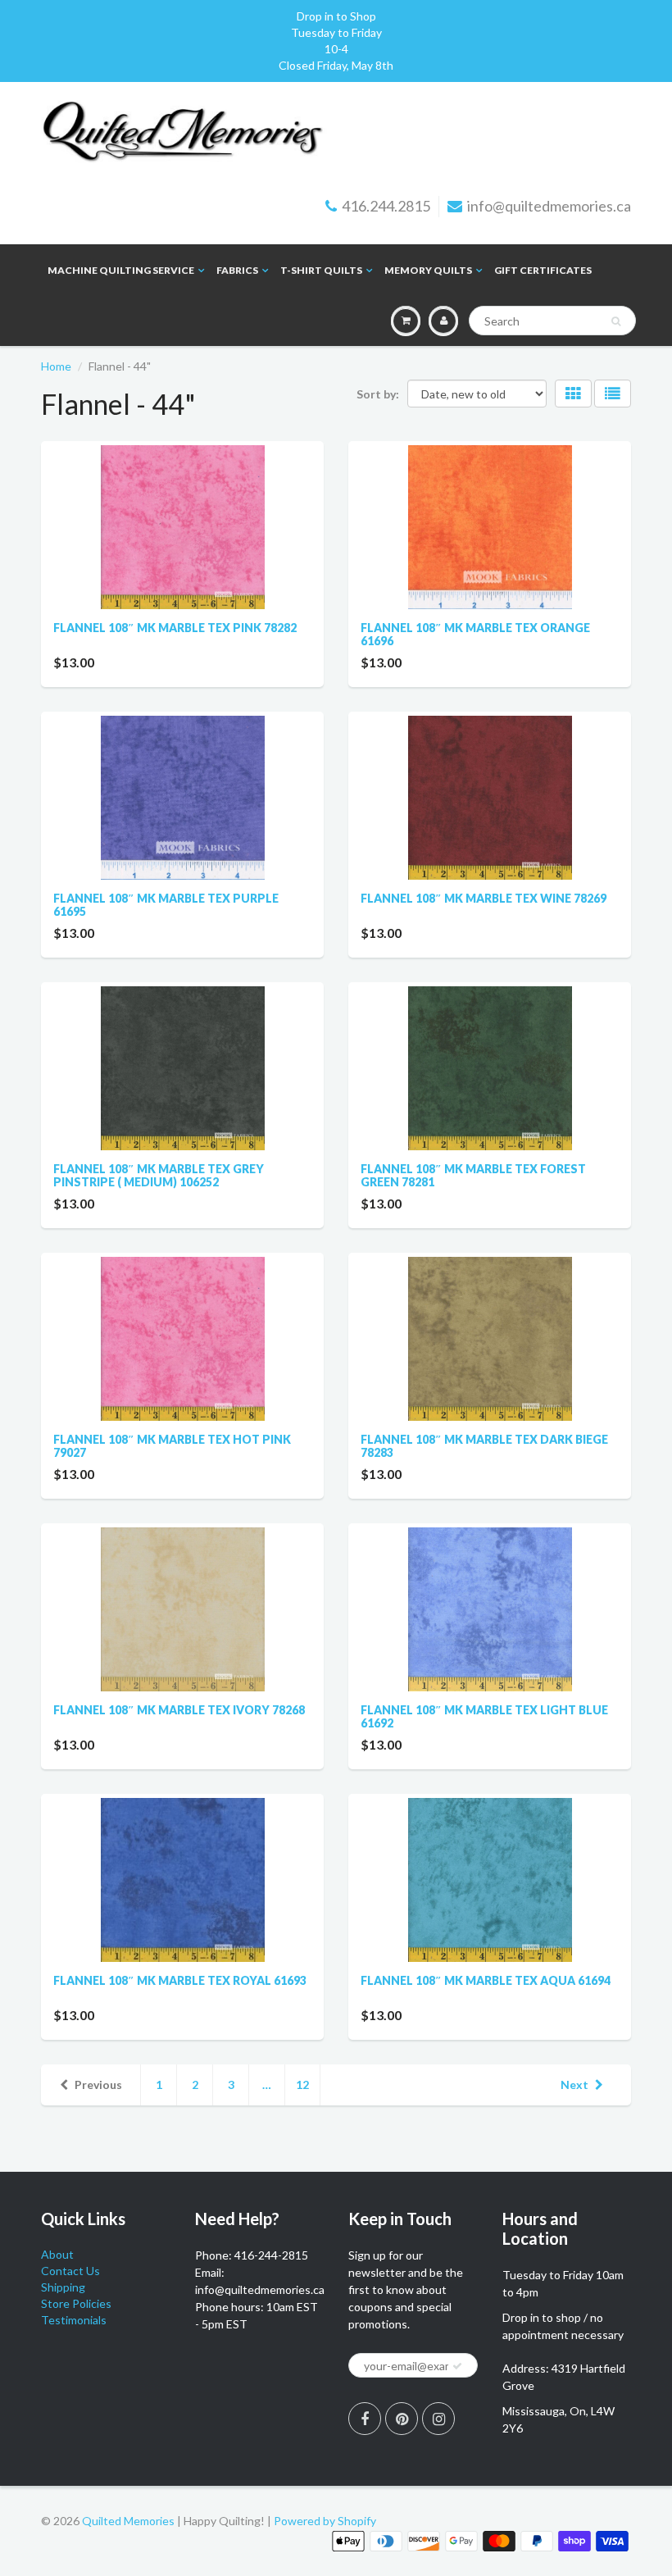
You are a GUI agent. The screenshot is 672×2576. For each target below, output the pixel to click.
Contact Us (70, 2271)
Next (574, 2084)
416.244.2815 (386, 206)
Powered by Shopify (325, 2521)
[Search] (616, 321)
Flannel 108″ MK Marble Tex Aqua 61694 (486, 1980)
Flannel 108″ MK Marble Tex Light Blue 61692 (484, 1716)
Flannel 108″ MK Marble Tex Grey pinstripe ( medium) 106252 (159, 1175)
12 (302, 2084)
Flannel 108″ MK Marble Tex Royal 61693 (180, 1980)
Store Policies (76, 2303)
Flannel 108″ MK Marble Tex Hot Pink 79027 (172, 1446)
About (57, 2254)
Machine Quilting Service (121, 270)
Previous (98, 2084)
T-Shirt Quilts (321, 270)
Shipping (63, 2287)
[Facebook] (365, 2419)
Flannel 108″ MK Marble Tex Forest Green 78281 (473, 1175)
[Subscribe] (457, 2366)
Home (56, 366)
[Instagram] (438, 2419)
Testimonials (74, 2320)
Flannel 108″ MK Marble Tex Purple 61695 (166, 905)
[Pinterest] (402, 2419)
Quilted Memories (128, 2521)
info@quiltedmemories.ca (549, 206)
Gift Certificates (543, 270)
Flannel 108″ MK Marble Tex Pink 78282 (175, 628)
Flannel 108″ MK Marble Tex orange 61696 (475, 634)
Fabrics (237, 270)
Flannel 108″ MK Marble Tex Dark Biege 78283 (484, 1446)
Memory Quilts (428, 270)
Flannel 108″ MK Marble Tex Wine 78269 (484, 898)
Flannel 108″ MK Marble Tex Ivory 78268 (179, 1710)
